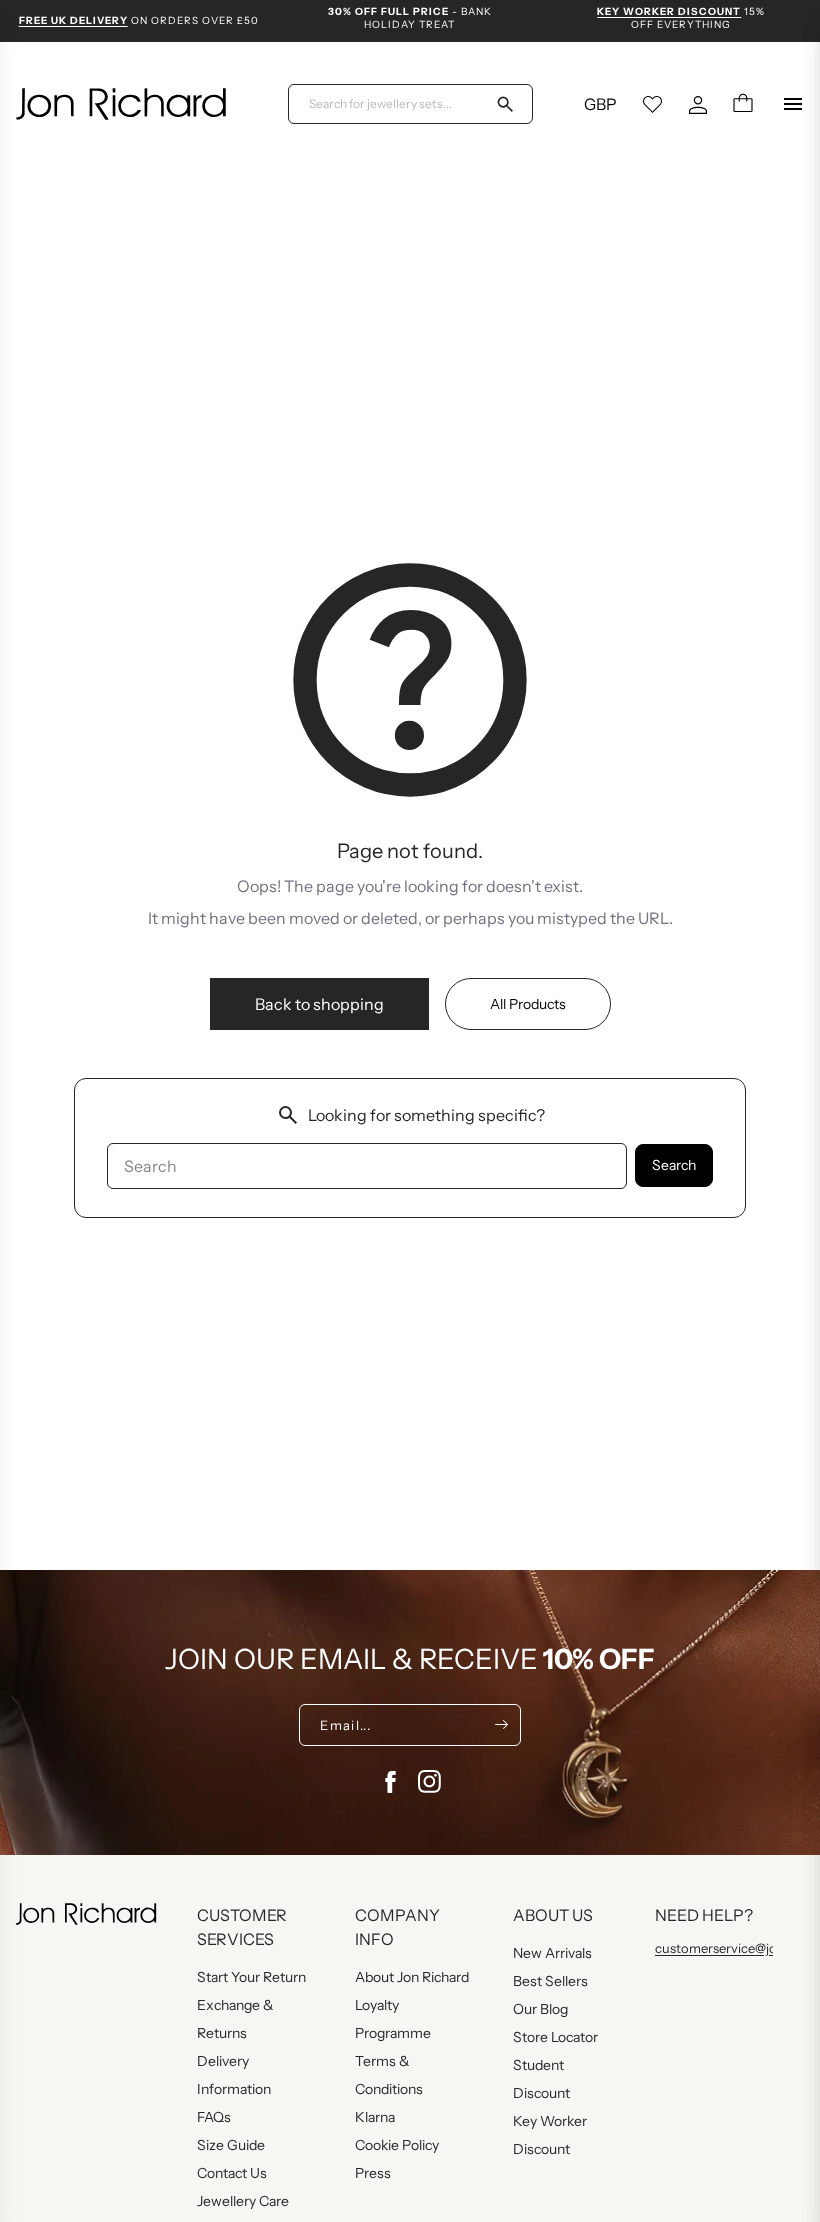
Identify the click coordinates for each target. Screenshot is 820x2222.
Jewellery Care (243, 2201)
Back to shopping (319, 1004)
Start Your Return (251, 1977)
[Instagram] (430, 1782)
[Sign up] (501, 1725)
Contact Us (232, 2173)
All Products (528, 1004)
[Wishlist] (653, 104)
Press (373, 2173)
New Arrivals (552, 1953)
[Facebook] (390, 1782)
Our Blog (540, 2009)
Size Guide (231, 2145)
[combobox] (398, 104)
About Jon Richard (412, 1977)
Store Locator (555, 2037)
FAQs (214, 2117)
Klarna (375, 2117)
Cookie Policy (397, 2145)
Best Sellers (550, 1981)
